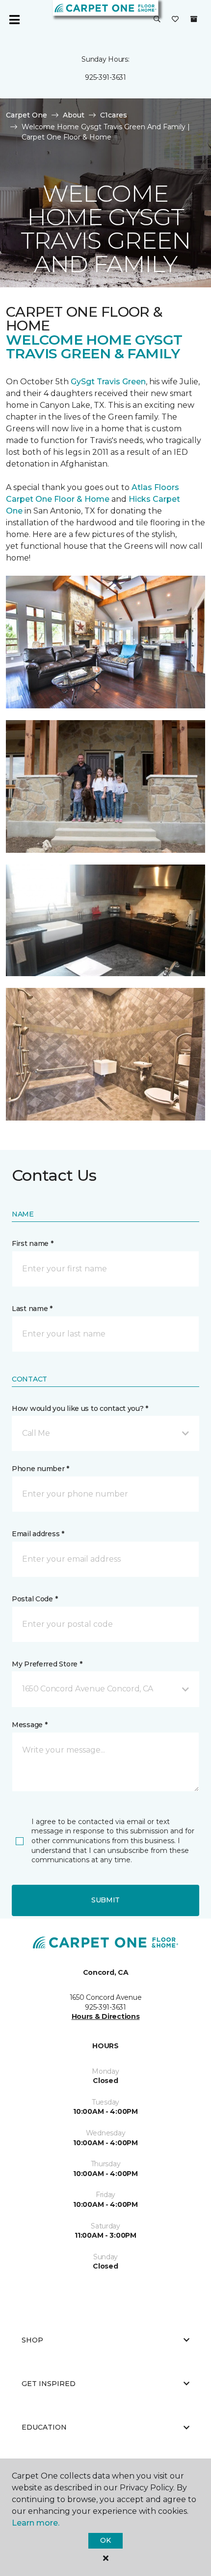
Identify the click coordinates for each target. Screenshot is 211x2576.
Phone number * (40, 1469)
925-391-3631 (105, 77)
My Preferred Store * (47, 1664)
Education (44, 2427)
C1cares (114, 115)
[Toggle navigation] (14, 20)
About (74, 115)
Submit (105, 1900)
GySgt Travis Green (108, 382)
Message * (29, 1725)
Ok (105, 2540)
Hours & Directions (106, 2016)
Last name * (32, 1309)
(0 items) (194, 19)
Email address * (38, 1534)
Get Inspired (49, 2384)
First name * (33, 1243)
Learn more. (36, 2523)
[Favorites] (175, 20)
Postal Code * (35, 1599)
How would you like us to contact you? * (80, 1408)
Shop (32, 2340)
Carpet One (26, 115)
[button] (157, 20)
